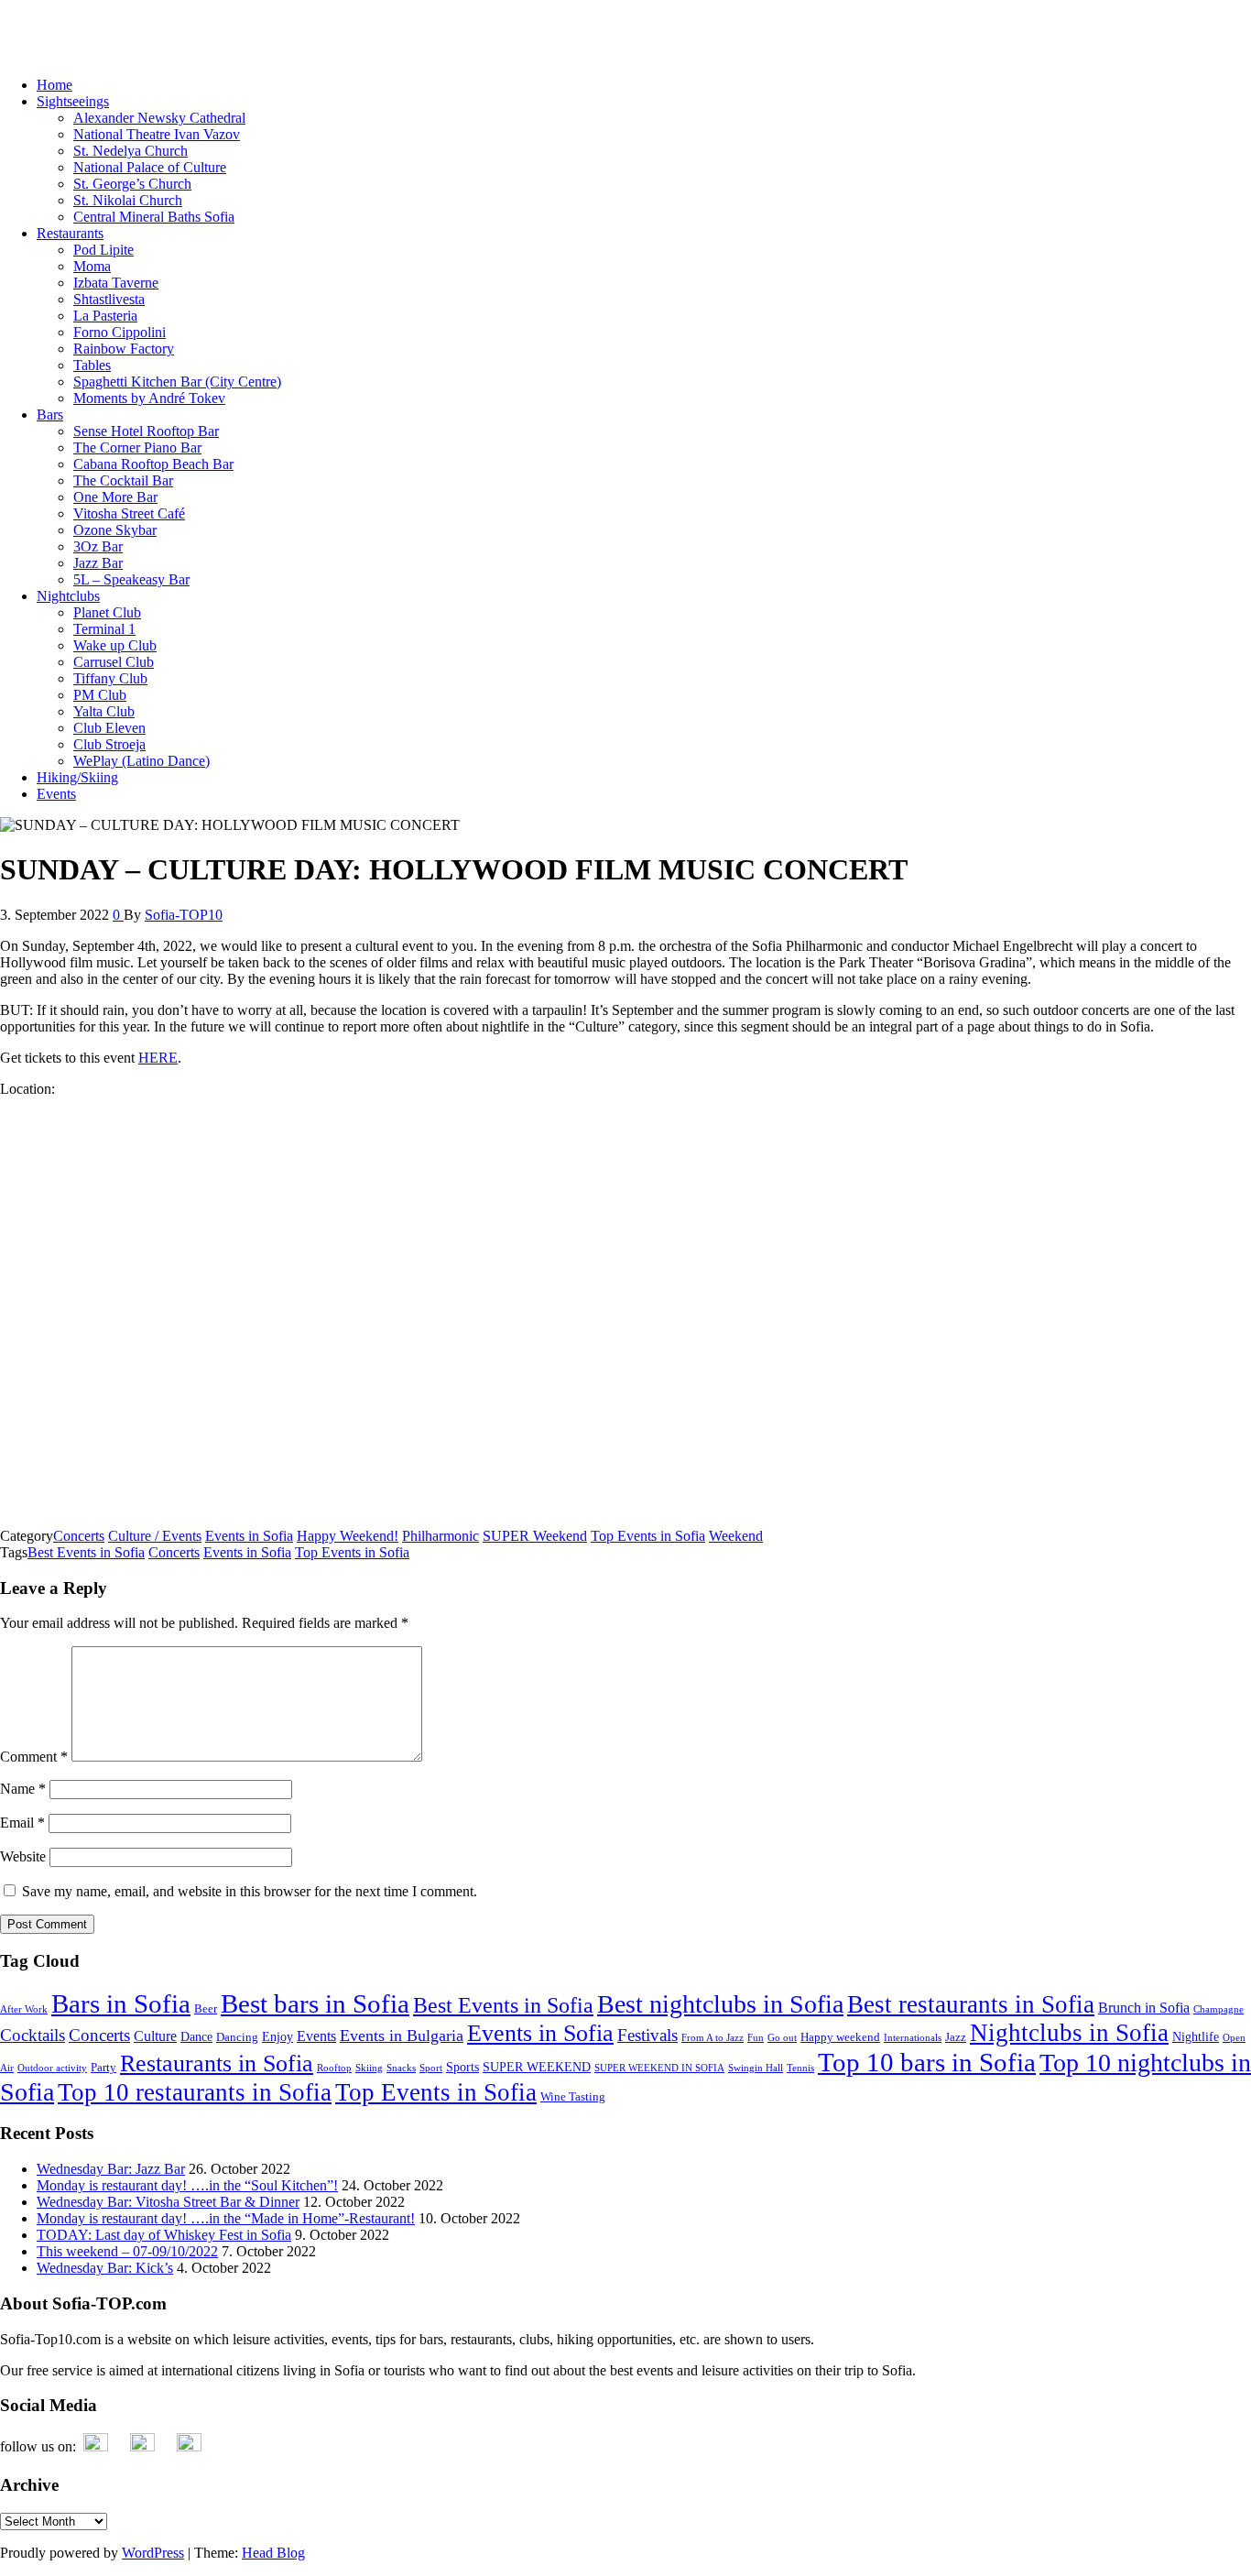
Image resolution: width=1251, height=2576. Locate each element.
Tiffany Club (110, 678)
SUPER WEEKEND (537, 2067)
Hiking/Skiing (77, 777)
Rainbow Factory (124, 349)
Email (22, 1823)
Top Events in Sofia (648, 1536)
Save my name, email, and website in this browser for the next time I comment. (250, 1891)
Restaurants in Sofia (217, 2063)
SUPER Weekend (535, 1536)
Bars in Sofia (121, 2004)
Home (54, 85)
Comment (34, 1757)
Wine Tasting (573, 2097)
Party (103, 2068)
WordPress (153, 2553)
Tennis (800, 2068)
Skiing (369, 2068)
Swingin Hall (756, 2068)
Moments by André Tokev (149, 398)
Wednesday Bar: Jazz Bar (111, 2169)
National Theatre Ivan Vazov (157, 134)
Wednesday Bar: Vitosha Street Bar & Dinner (168, 2202)
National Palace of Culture (150, 167)
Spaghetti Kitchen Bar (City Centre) (177, 382)
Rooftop (334, 2068)
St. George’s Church (132, 184)
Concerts (79, 1536)
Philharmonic (441, 1536)
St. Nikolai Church (128, 200)
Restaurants (70, 233)
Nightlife (1196, 2036)
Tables (92, 365)
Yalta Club (104, 711)
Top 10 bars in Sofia (927, 2062)
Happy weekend (840, 2037)
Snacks (401, 2068)
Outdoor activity (52, 2068)
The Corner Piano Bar (137, 448)
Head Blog (273, 2553)
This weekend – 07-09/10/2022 (127, 2251)
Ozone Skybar (115, 530)
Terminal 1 (104, 629)
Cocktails (33, 2035)
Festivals (647, 2035)
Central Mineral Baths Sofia (154, 217)
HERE (158, 1058)
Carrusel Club (114, 662)
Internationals (913, 2038)
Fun (756, 2038)
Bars (50, 415)
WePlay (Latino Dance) (141, 761)
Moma (92, 266)
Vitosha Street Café (129, 513)
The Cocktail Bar (123, 480)
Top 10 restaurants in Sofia (195, 2092)
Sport (431, 2068)
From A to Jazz (713, 2038)
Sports (462, 2067)
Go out (782, 2038)
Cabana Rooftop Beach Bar (153, 464)
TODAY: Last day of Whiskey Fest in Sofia (164, 2235)
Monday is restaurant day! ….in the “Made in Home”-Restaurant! (226, 2218)
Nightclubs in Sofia (1069, 2033)
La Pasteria (105, 316)
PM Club (100, 695)
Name (23, 1789)
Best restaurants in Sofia (971, 2004)
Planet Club (107, 612)
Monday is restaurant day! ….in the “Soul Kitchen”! (187, 2185)
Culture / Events (155, 1536)
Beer (206, 2009)
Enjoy (277, 2036)
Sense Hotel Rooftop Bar (146, 431)
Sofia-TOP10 (39, 22)
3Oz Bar (98, 546)
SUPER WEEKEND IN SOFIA (659, 2068)
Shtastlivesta (109, 299)
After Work (24, 2009)
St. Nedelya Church (131, 151)
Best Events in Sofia (86, 1552)
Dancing (237, 2037)
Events (56, 794)
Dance (196, 2036)
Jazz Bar (98, 563)
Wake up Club (115, 645)
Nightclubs (68, 596)
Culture (155, 2036)
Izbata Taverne (116, 283)
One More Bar (115, 497)
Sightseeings (73, 101)
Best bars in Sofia (315, 2003)
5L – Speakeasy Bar (131, 579)
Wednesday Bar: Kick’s (105, 2268)
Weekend (736, 1536)
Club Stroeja (109, 744)
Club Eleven (109, 728)
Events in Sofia (249, 1536)
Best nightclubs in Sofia (720, 2004)
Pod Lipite (103, 250)
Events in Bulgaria (402, 2036)
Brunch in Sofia (1144, 2008)
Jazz (956, 2037)
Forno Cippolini (120, 332)
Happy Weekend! (348, 1536)
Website (23, 1856)
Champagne (1218, 2009)
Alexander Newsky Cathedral (159, 118)
